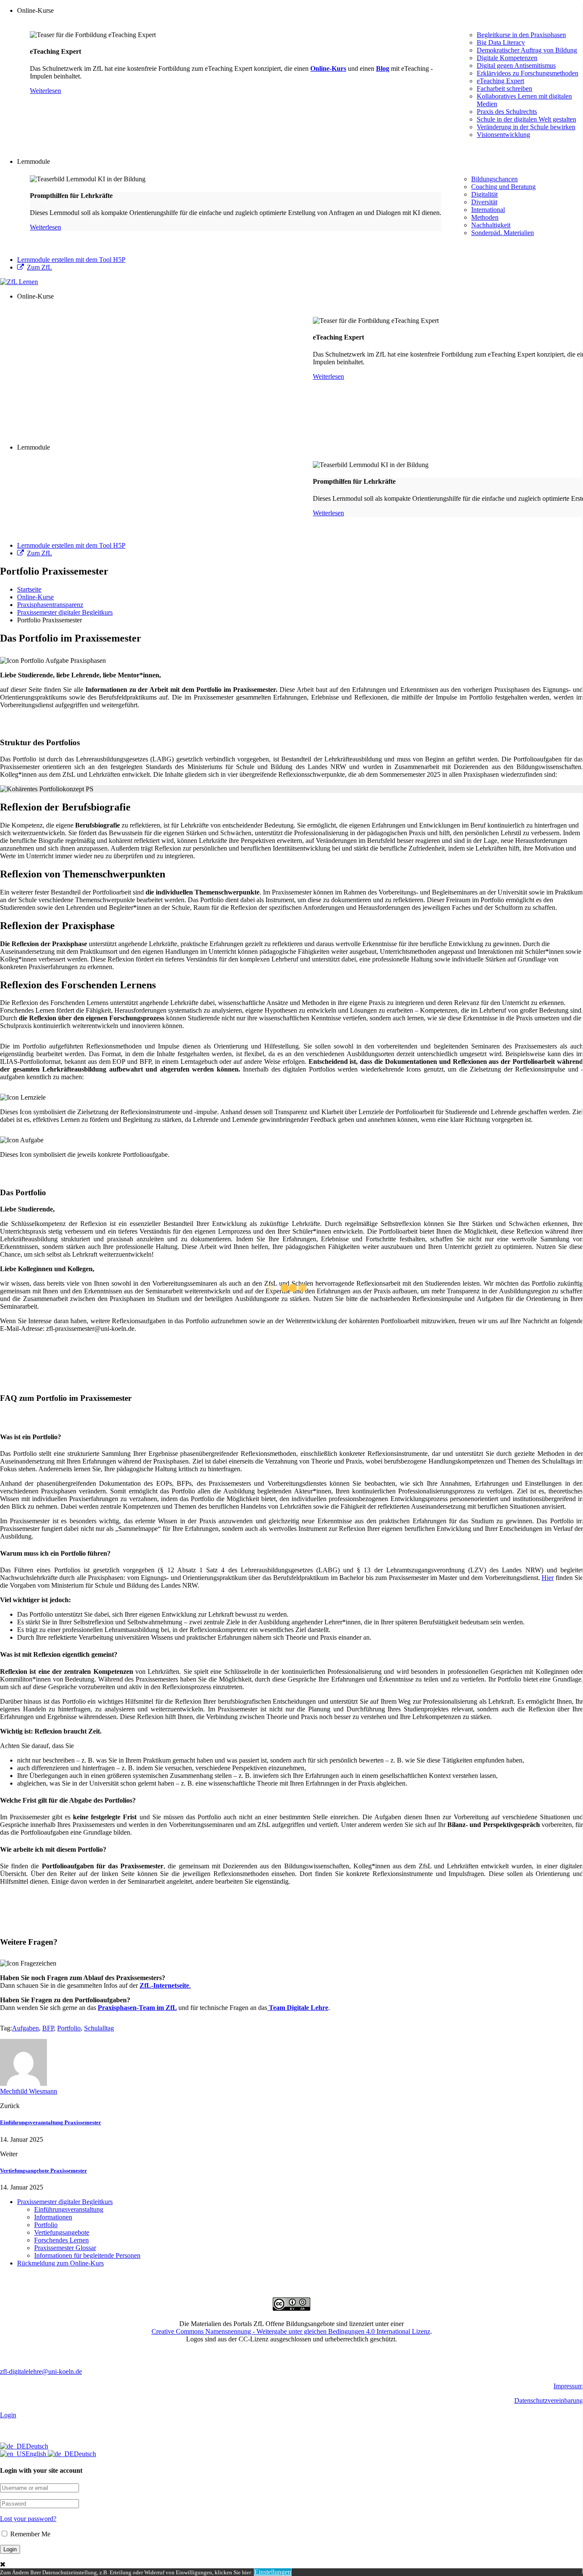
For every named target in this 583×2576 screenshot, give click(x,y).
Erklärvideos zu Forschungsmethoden (528, 73)
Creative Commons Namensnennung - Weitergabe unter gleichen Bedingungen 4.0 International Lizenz (291, 2331)
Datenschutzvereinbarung (549, 2400)
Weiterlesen (45, 91)
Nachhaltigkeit (491, 225)
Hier (548, 1578)
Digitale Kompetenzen (507, 58)
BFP (48, 2028)
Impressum (568, 2386)
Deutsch (37, 2446)
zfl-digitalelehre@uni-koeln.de (41, 2371)
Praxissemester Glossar (65, 2248)
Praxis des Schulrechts (507, 112)
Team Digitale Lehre (298, 2008)
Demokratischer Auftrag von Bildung (527, 50)
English (37, 2454)
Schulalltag (99, 2028)
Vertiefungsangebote (62, 2232)
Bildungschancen (494, 179)
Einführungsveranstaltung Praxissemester (51, 2122)
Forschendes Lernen (61, 2240)
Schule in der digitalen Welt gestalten (526, 119)
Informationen (53, 2217)
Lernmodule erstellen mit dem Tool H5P (71, 260)
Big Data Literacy (501, 42)
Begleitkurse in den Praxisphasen (521, 35)
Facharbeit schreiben (504, 89)
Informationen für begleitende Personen (87, 2255)
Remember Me (29, 2534)
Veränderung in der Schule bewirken (526, 127)
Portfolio (69, 2028)
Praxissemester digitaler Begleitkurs (65, 2202)
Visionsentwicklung (503, 135)
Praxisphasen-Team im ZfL (137, 2008)
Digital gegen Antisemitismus (516, 65)
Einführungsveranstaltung (69, 2209)
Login (8, 2415)
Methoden (485, 217)
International (488, 210)
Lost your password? (28, 2519)
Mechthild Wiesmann (29, 2091)
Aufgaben (25, 2028)
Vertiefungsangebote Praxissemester (44, 2171)
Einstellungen (273, 2572)
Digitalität (484, 194)
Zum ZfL (39, 267)
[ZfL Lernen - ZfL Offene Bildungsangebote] (19, 282)
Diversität (484, 202)
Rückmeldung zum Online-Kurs (60, 2263)
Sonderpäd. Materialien (503, 233)
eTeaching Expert (500, 81)
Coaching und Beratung (503, 187)
